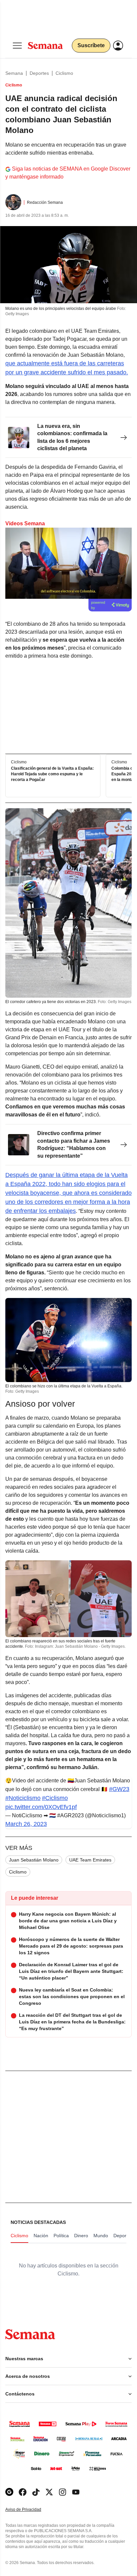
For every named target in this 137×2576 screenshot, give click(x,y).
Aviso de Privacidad (30, 2510)
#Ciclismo (55, 1798)
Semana (14, 73)
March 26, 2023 (26, 1824)
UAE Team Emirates (90, 1860)
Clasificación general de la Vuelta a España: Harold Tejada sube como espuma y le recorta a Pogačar (52, 774)
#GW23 (119, 1789)
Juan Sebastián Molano (34, 1860)
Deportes (39, 73)
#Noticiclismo (23, 1798)
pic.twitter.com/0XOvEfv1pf (41, 1807)
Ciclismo (64, 73)
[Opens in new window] (23, 2492)
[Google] (9, 2492)
